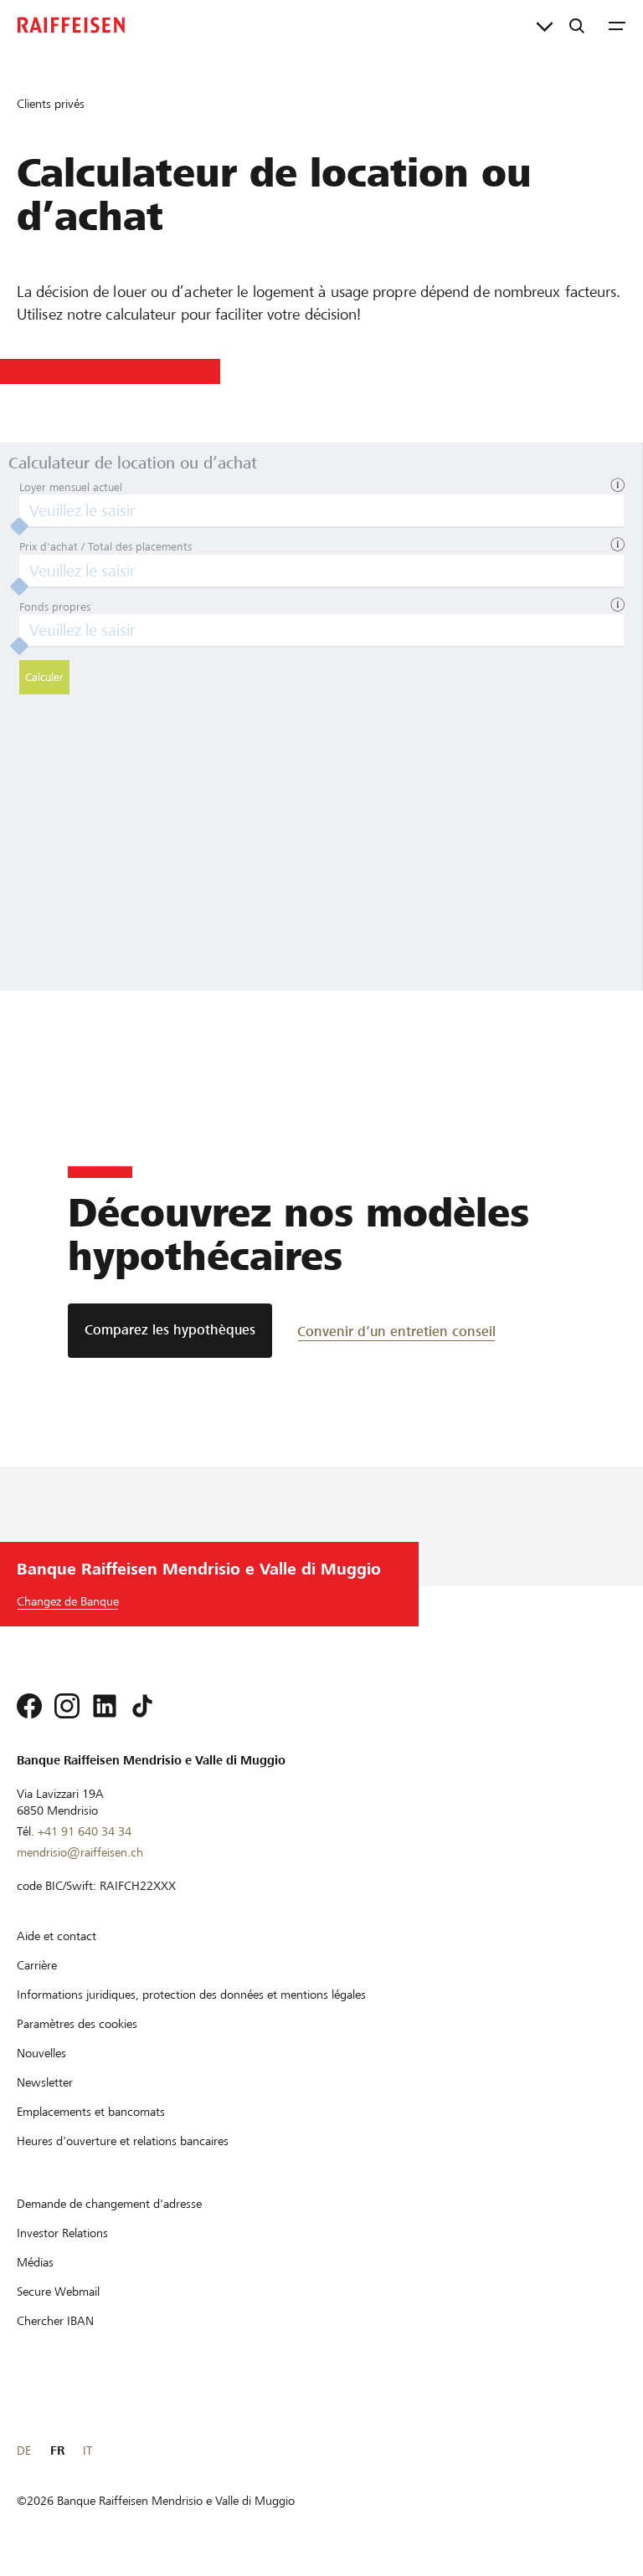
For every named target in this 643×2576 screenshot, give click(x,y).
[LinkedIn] (105, 1706)
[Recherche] (577, 25)
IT (87, 2451)
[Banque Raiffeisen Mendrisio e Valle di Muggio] (71, 25)
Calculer (44, 677)
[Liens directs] (545, 25)
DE (24, 2451)
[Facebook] (29, 1706)
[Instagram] (67, 1706)
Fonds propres (55, 607)
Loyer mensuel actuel (71, 487)
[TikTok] (142, 1706)
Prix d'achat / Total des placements (105, 547)
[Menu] (617, 25)
